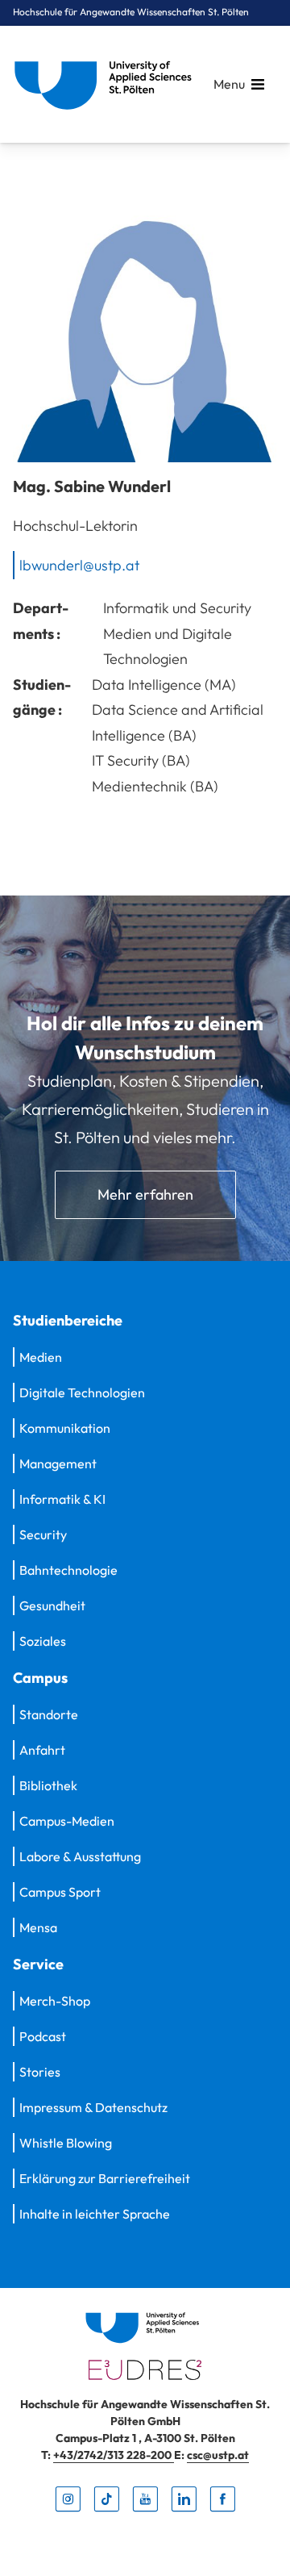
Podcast (43, 2036)
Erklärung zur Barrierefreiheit (105, 2178)
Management (58, 1463)
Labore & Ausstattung (80, 1856)
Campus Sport (60, 1892)
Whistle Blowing (66, 2143)
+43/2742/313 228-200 (114, 2455)
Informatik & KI (62, 1499)
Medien (41, 1357)
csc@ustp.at (218, 2455)
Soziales (43, 1641)
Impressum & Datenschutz (93, 2107)
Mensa (38, 1927)
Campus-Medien (67, 1821)
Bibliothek (48, 1785)
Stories (40, 2072)
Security (43, 1534)
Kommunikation (65, 1428)
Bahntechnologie (68, 1570)
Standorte (49, 1714)
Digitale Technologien (82, 1392)
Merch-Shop (55, 2001)
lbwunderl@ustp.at (79, 564)
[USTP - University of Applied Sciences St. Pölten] (107, 84)
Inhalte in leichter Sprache (95, 2214)
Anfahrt (42, 1750)
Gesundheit (52, 1605)
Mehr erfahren (145, 1194)
